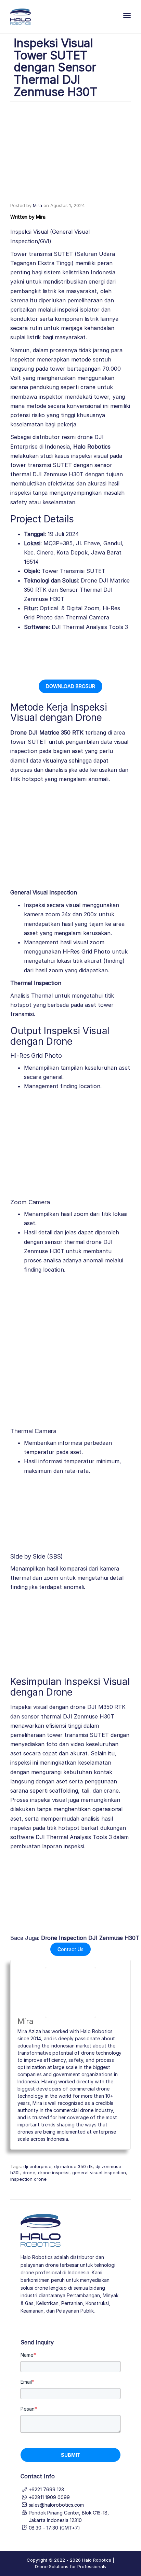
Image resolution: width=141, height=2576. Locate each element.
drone (29, 2173)
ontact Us (70, 1949)
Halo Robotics (92, 447)
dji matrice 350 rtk (73, 2166)
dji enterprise (37, 2166)
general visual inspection (99, 2173)
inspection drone (28, 2179)
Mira (37, 205)
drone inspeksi (54, 2173)
